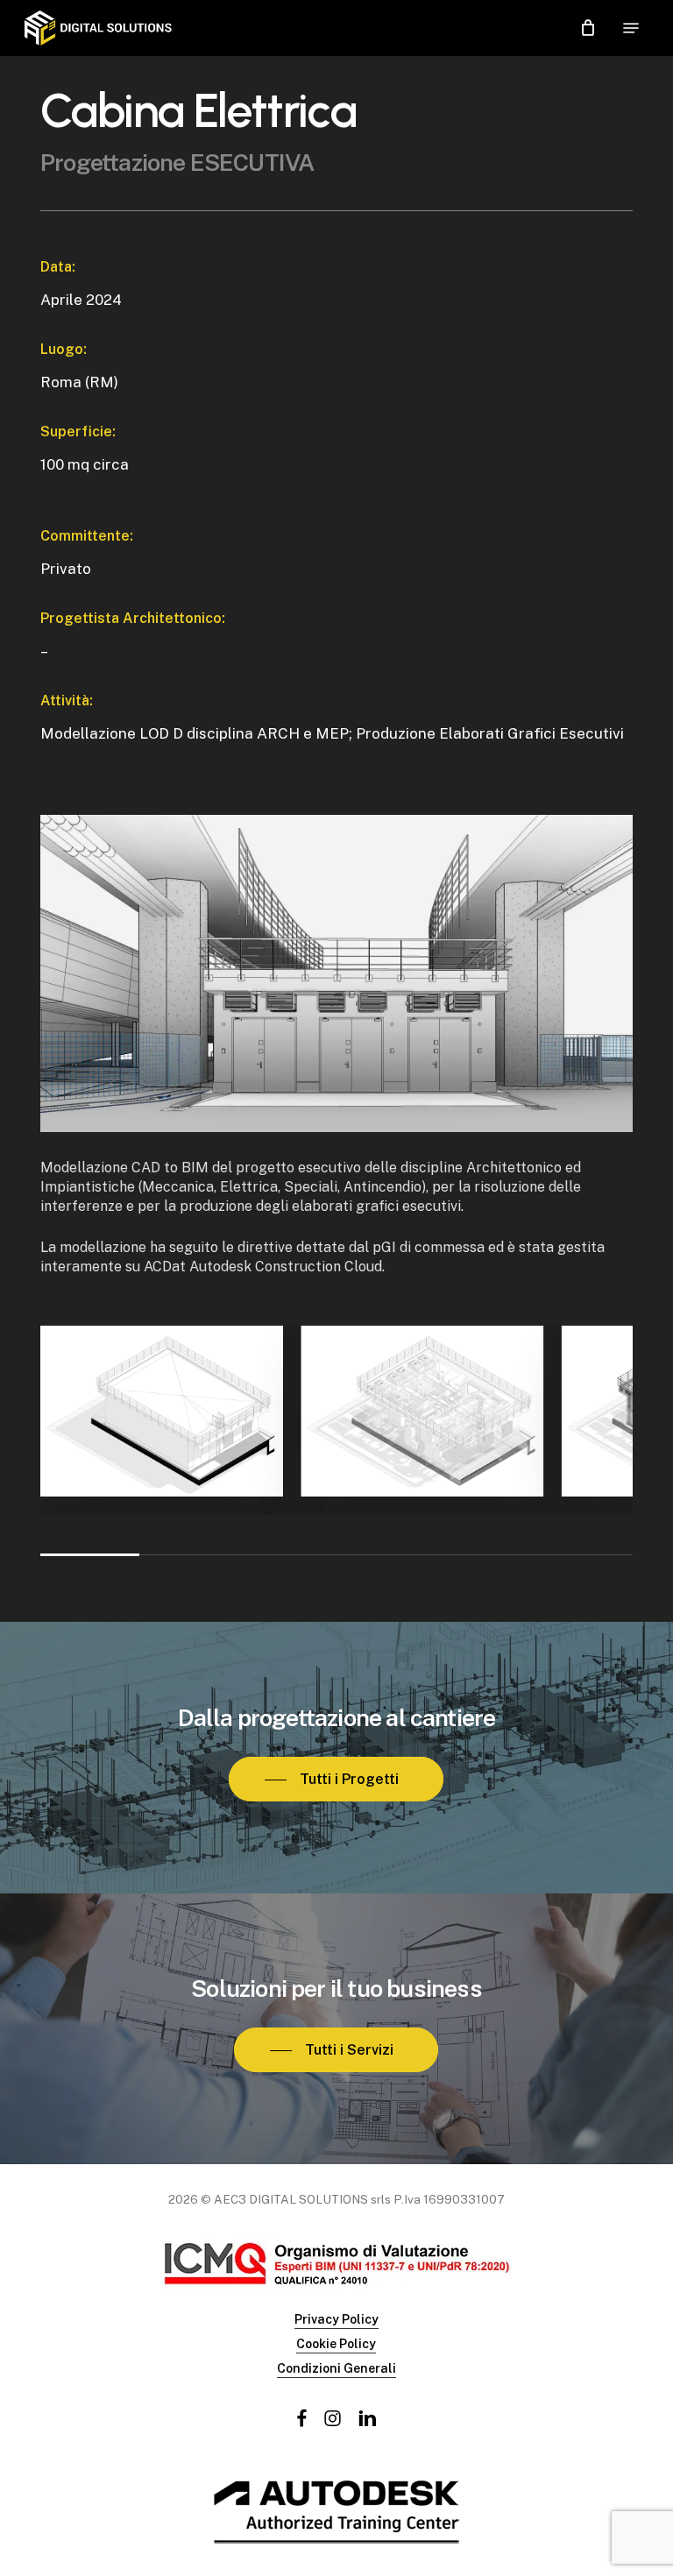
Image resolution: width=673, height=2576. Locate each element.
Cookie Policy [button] (336, 2344)
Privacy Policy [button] (336, 2319)
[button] (631, 28)
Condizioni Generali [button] (336, 2368)
